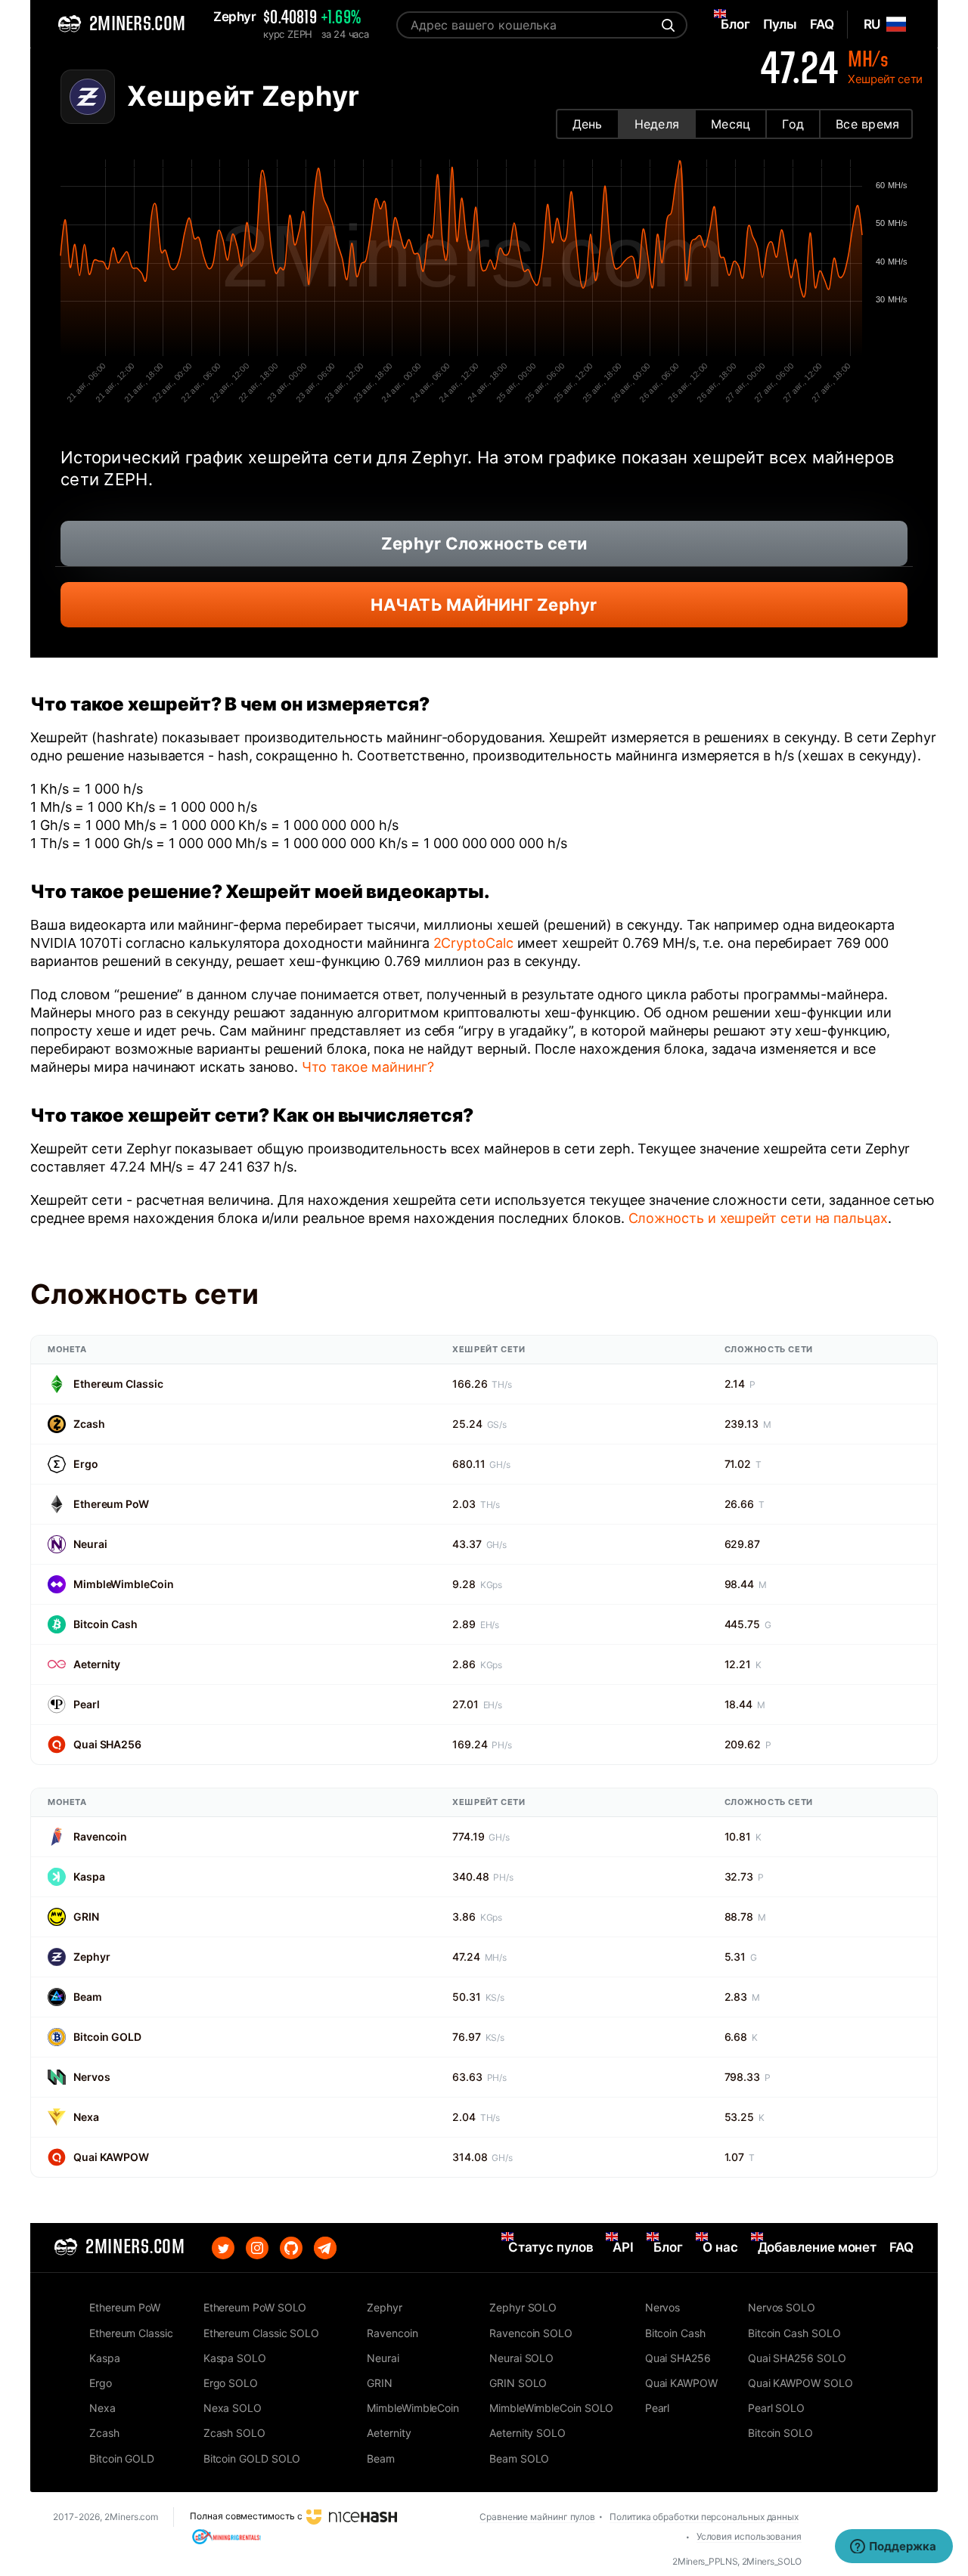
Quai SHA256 (107, 1744)
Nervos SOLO (782, 2307)
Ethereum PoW (111, 1504)
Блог (668, 2247)
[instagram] (257, 2248)
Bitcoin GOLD (107, 2037)
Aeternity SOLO (527, 2433)
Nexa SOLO (233, 2408)
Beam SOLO (519, 2458)
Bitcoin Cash (105, 1624)
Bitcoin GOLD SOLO (252, 2458)
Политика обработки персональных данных (704, 2517)
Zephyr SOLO (523, 2307)
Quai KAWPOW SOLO (800, 2383)
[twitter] (223, 2248)
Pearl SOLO (776, 2408)
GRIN (86, 1917)
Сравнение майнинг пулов (537, 2517)
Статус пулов (551, 2247)
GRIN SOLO (518, 2383)
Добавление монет (818, 2247)
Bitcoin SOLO (780, 2433)
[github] (291, 2248)
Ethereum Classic (118, 1384)
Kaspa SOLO (235, 2358)
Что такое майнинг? (368, 1067)
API (623, 2247)
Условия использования (749, 2536)
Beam (88, 1997)
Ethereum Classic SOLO (261, 2333)
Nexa (86, 2117)
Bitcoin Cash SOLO (794, 2333)
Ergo (86, 1464)
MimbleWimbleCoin (123, 1584)
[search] (666, 25)
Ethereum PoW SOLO (255, 2307)
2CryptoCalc (473, 943)
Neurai (90, 1544)
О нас (720, 2247)
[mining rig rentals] (226, 2536)
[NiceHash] (352, 2516)
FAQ (901, 2247)
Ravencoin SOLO (531, 2333)
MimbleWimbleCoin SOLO (551, 2408)
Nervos (92, 2077)
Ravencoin (100, 1836)
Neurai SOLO (521, 2358)
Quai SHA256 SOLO (797, 2358)
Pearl (87, 1704)
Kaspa (89, 1876)
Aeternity (97, 1664)
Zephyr (92, 1957)
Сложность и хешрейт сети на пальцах (758, 1218)
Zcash (89, 1424)
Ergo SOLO (231, 2383)
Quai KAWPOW (111, 2157)
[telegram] (325, 2248)
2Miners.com (131, 2517)
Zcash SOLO (234, 2433)
